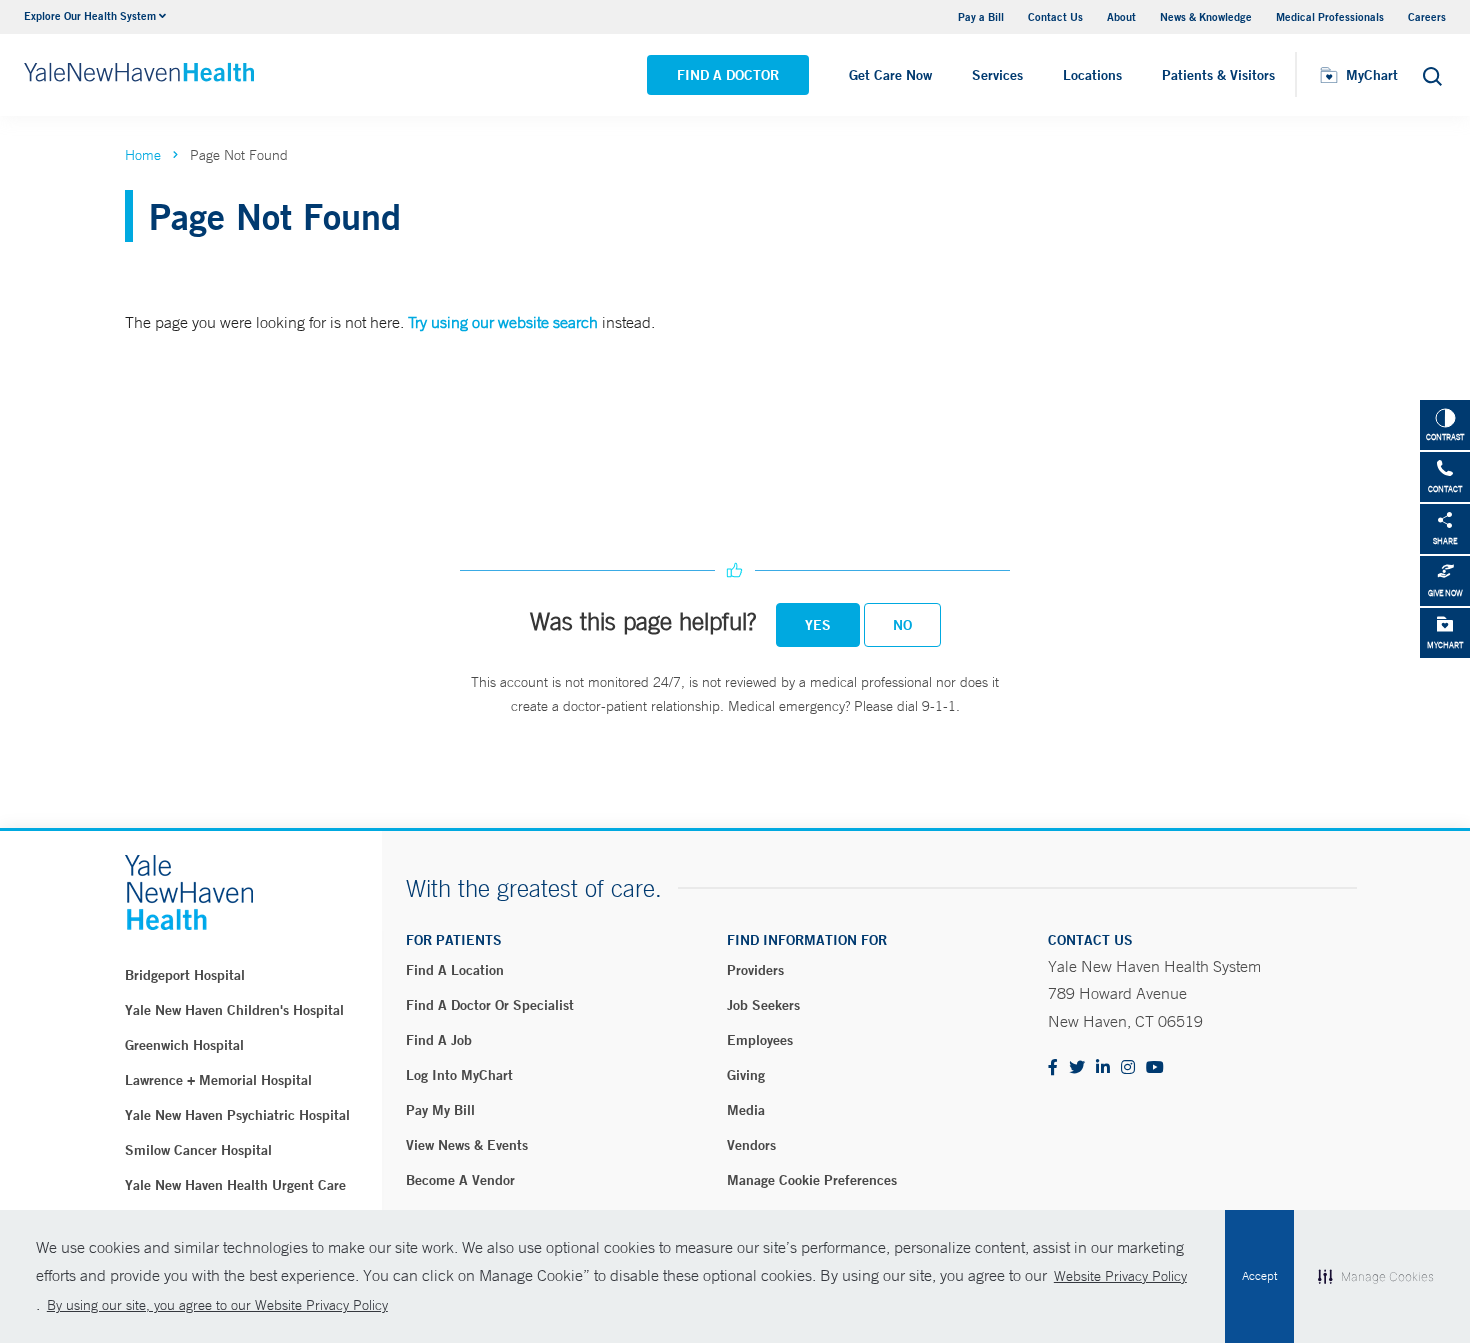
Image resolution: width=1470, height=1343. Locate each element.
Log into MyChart (459, 1075)
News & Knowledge (1206, 16)
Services (997, 75)
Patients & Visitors (1218, 75)
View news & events (467, 1145)
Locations (1092, 75)
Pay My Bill (440, 1110)
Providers (755, 970)
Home (143, 155)
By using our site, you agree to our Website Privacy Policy (217, 1305)
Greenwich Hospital (184, 1045)
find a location (455, 970)
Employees (760, 1040)
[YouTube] (1155, 1068)
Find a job (439, 1040)
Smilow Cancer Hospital (198, 1150)
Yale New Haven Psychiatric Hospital (237, 1115)
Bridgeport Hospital (185, 975)
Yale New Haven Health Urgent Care (235, 1185)
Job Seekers (763, 1005)
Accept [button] (1259, 1276)
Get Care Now (890, 75)
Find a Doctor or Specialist (490, 1005)
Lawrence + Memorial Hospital (218, 1080)
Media (746, 1110)
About (1121, 16)
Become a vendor (460, 1180)
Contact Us (1055, 16)
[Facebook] (1053, 1068)
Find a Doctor (728, 75)
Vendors (751, 1145)
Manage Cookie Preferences (812, 1180)
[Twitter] (1077, 1068)
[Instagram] (1128, 1068)
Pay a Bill (981, 16)
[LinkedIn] (1103, 1068)
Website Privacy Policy (1120, 1276)
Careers (1427, 16)
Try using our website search (503, 322)
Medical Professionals (1330, 16)
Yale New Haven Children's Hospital (234, 1010)
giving (746, 1075)
